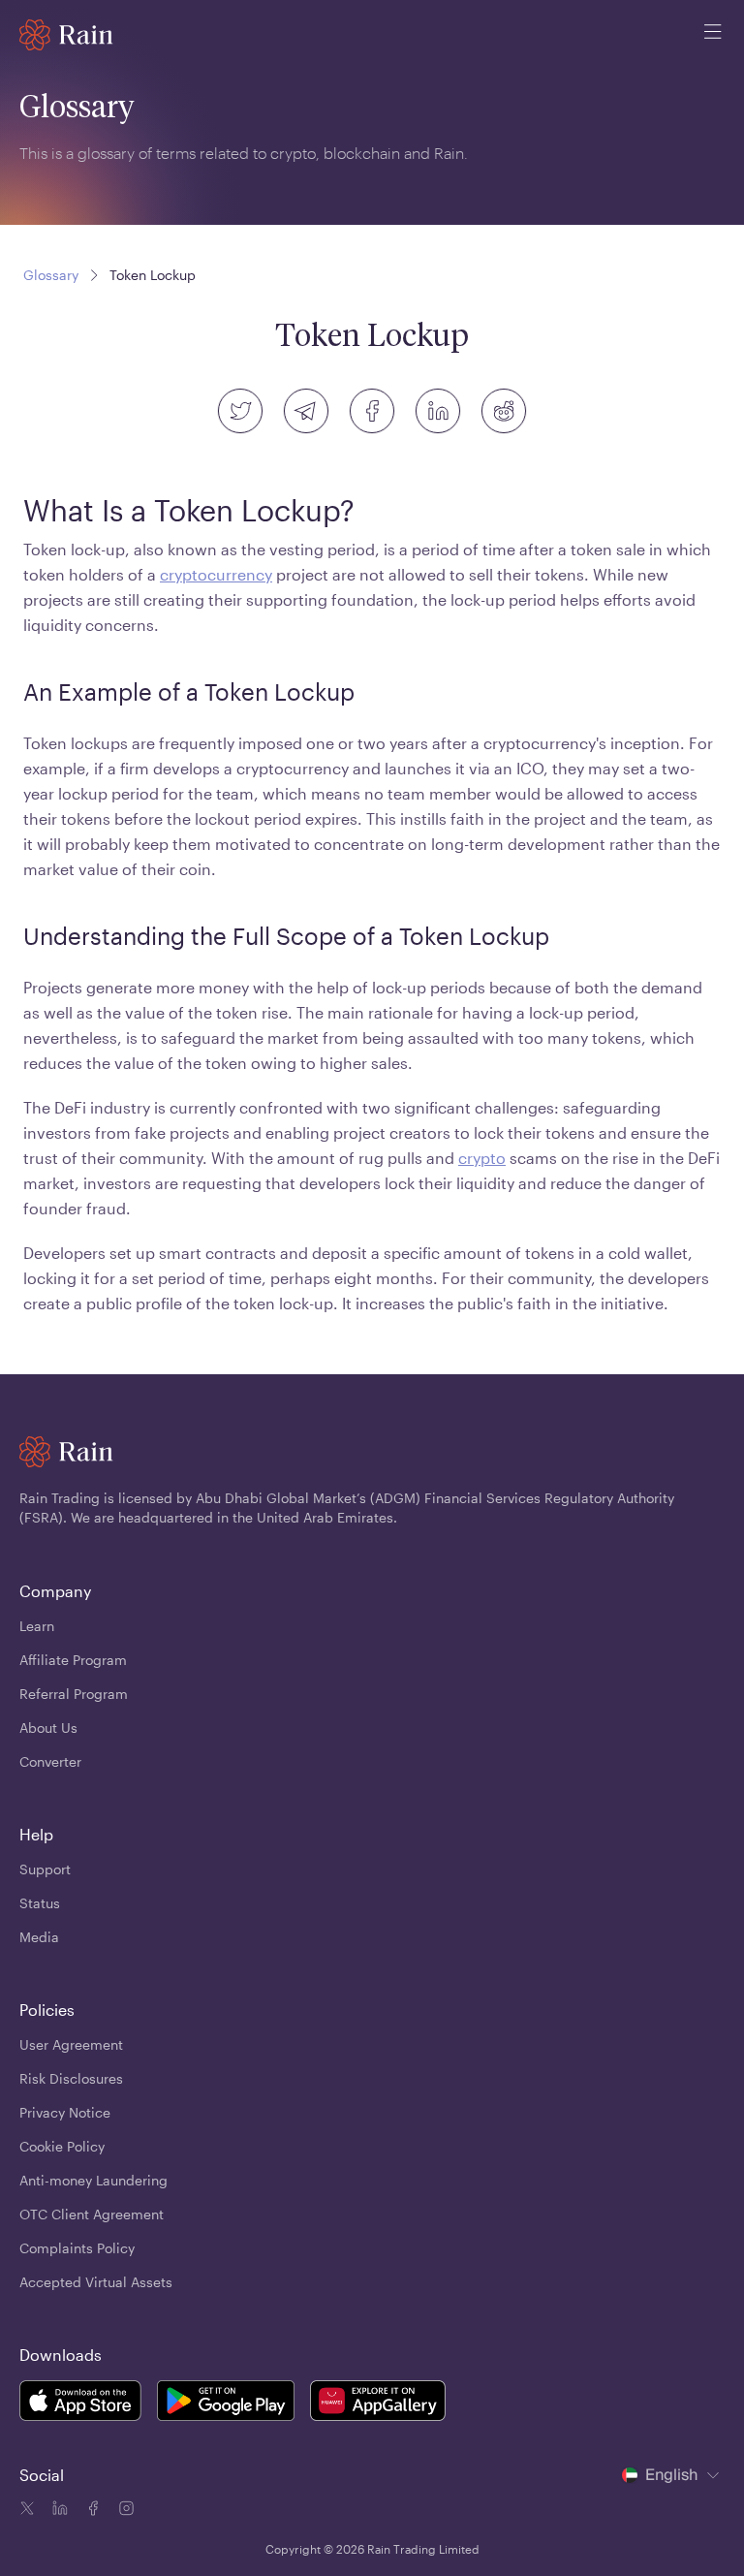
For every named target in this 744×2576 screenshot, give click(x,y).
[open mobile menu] (713, 35)
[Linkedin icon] (58, 2511)
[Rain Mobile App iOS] (80, 2403)
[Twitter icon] (27, 2511)
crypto (482, 1158)
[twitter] (240, 411)
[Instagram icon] (124, 2511)
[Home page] (66, 35)
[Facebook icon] (91, 2511)
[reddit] (504, 411)
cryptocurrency (216, 574)
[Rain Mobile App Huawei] (378, 2403)
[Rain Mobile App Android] (226, 2403)
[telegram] (306, 411)
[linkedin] (438, 411)
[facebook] (372, 411)
